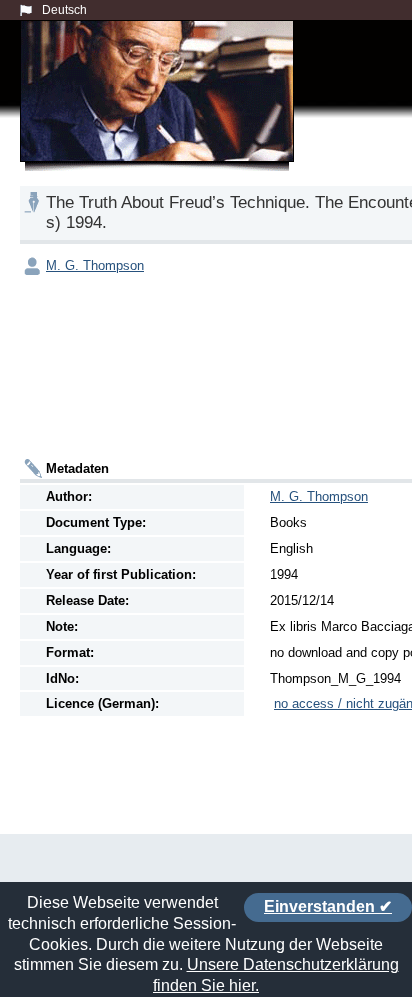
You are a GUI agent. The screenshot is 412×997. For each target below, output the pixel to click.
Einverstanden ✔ (328, 906)
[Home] (161, 114)
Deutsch (64, 10)
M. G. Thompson (95, 265)
